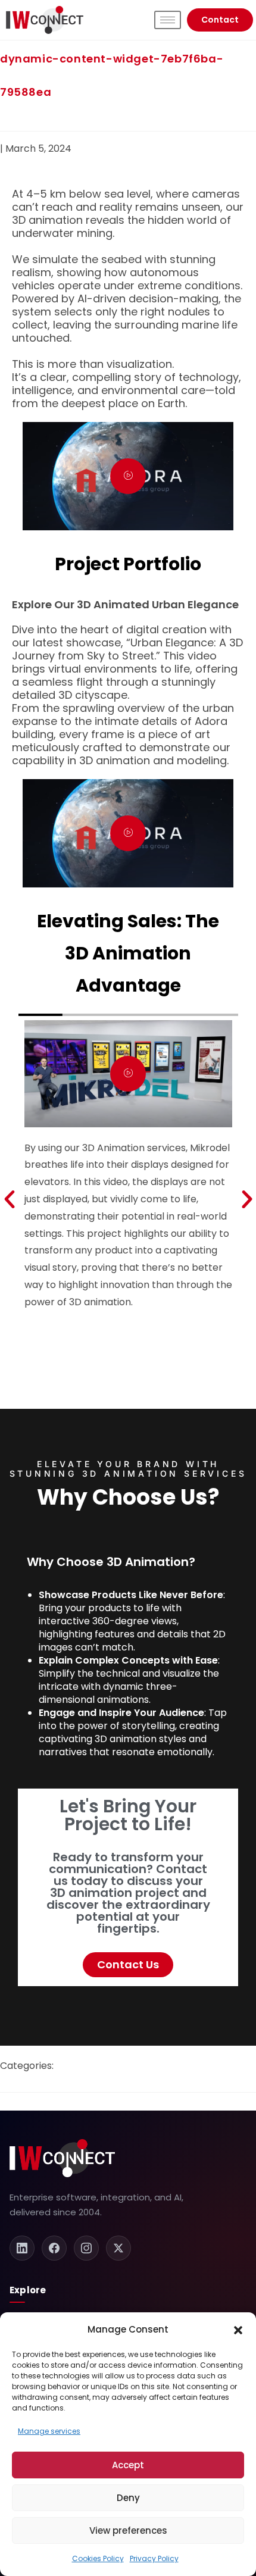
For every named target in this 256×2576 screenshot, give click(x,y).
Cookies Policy (98, 2558)
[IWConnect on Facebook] (54, 2248)
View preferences (128, 2530)
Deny (128, 2498)
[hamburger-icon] (168, 20)
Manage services (49, 2431)
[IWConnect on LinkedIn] (22, 2248)
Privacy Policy (154, 2558)
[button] (238, 2330)
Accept (128, 2465)
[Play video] (128, 476)
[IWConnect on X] (118, 2248)
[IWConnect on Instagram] (86, 2248)
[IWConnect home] (62, 2158)
